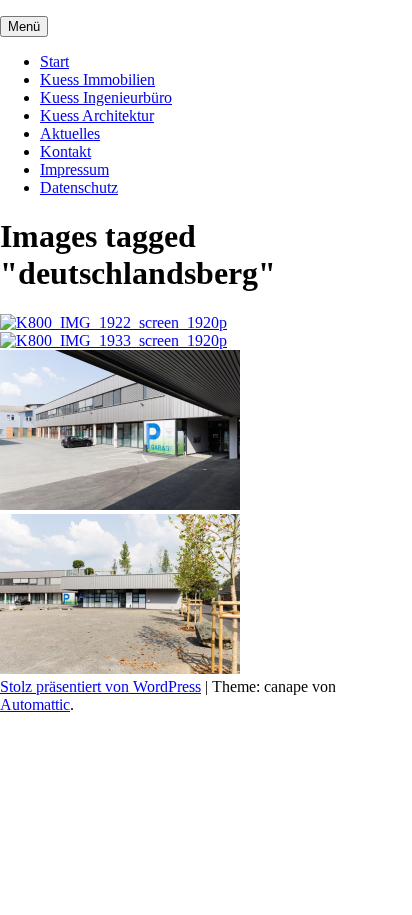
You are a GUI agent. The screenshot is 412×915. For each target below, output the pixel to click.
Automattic (35, 704)
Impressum (74, 169)
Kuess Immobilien (97, 79)
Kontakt (65, 151)
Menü (24, 26)
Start (54, 61)
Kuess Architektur (97, 115)
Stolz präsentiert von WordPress (100, 686)
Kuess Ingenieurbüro (106, 97)
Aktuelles (70, 133)
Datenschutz (79, 187)
